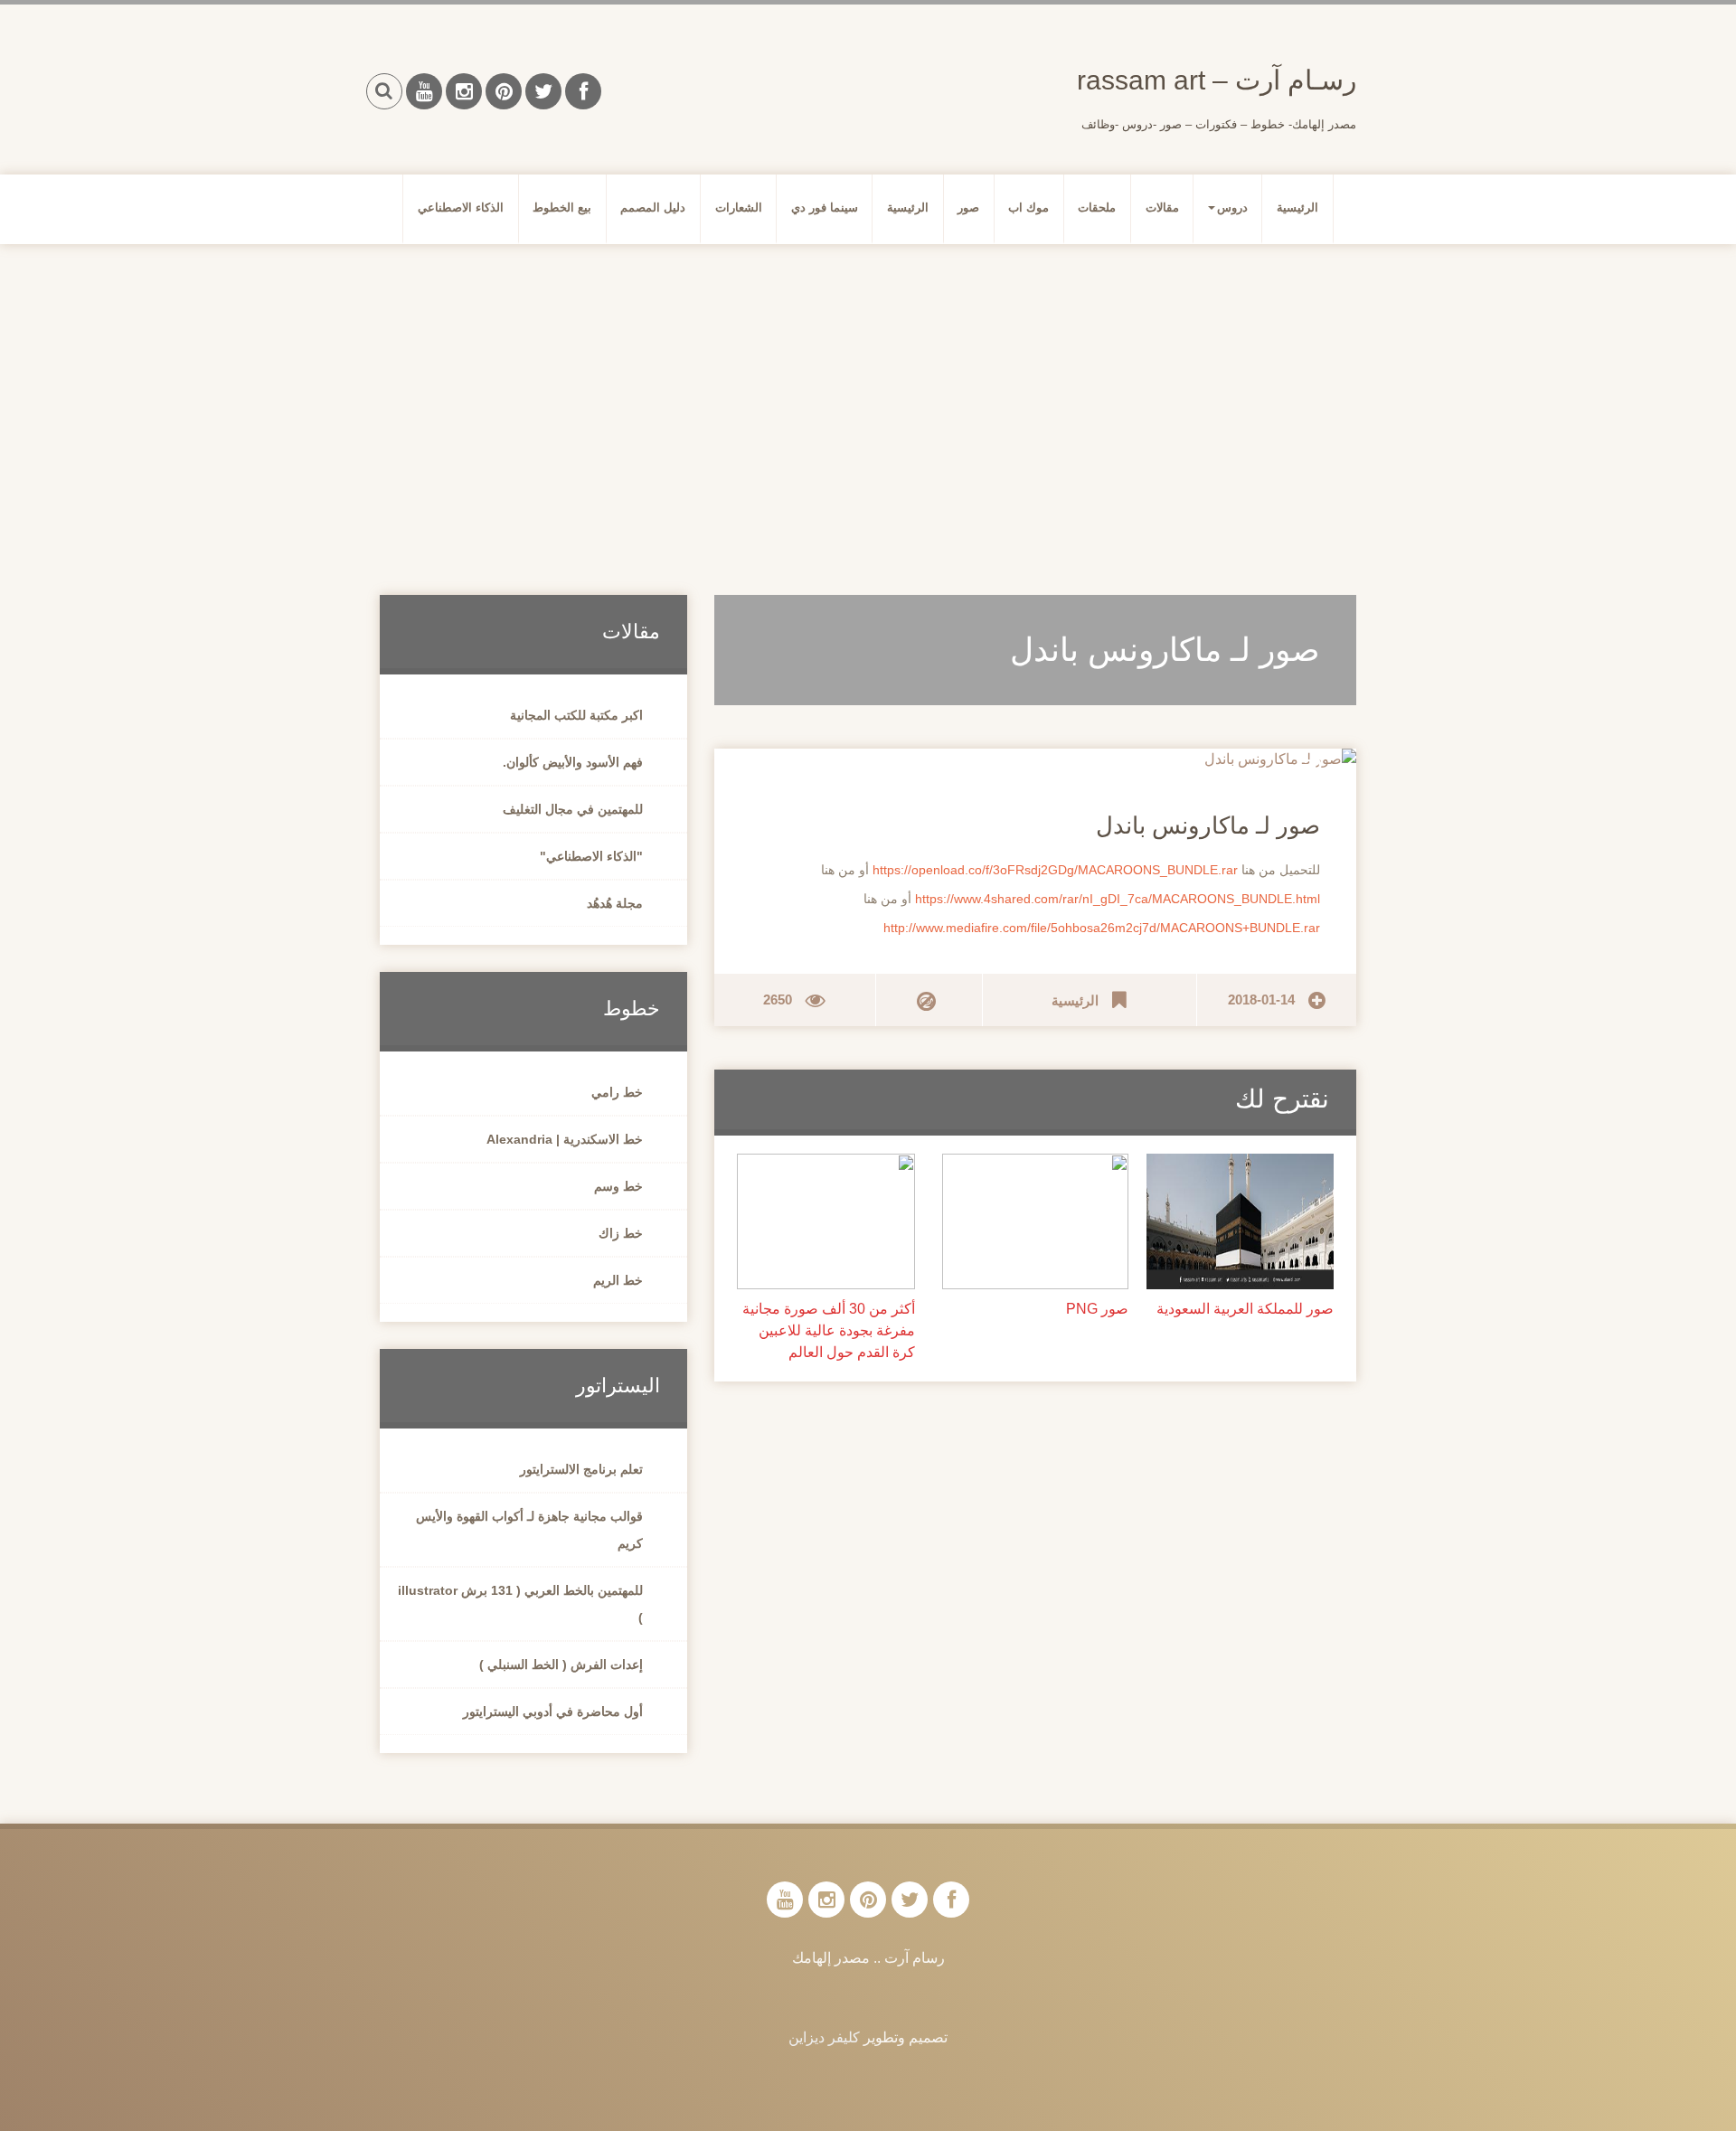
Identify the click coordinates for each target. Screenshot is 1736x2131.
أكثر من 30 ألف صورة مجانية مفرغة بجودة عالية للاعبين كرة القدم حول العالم (829, 1330)
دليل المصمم (653, 207)
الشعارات (739, 207)
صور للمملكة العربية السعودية (1245, 1309)
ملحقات (1097, 207)
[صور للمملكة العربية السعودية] (1240, 1220)
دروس (1232, 207)
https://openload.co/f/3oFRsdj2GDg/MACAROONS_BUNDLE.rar (1055, 870)
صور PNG (1097, 1309)
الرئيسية (1297, 207)
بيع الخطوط (562, 207)
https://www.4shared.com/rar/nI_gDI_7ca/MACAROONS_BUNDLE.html (1118, 899)
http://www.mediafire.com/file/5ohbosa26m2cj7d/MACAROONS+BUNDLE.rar (1102, 928)
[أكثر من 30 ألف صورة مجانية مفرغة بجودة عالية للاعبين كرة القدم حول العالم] (826, 1220)
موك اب (1028, 207)
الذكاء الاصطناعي (461, 207)
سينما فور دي (825, 207)
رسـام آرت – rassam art (1217, 80)
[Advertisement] (868, 398)
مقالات (1162, 207)
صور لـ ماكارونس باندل (1208, 825)
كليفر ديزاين (824, 2037)
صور (968, 207)
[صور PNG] (1036, 1220)
